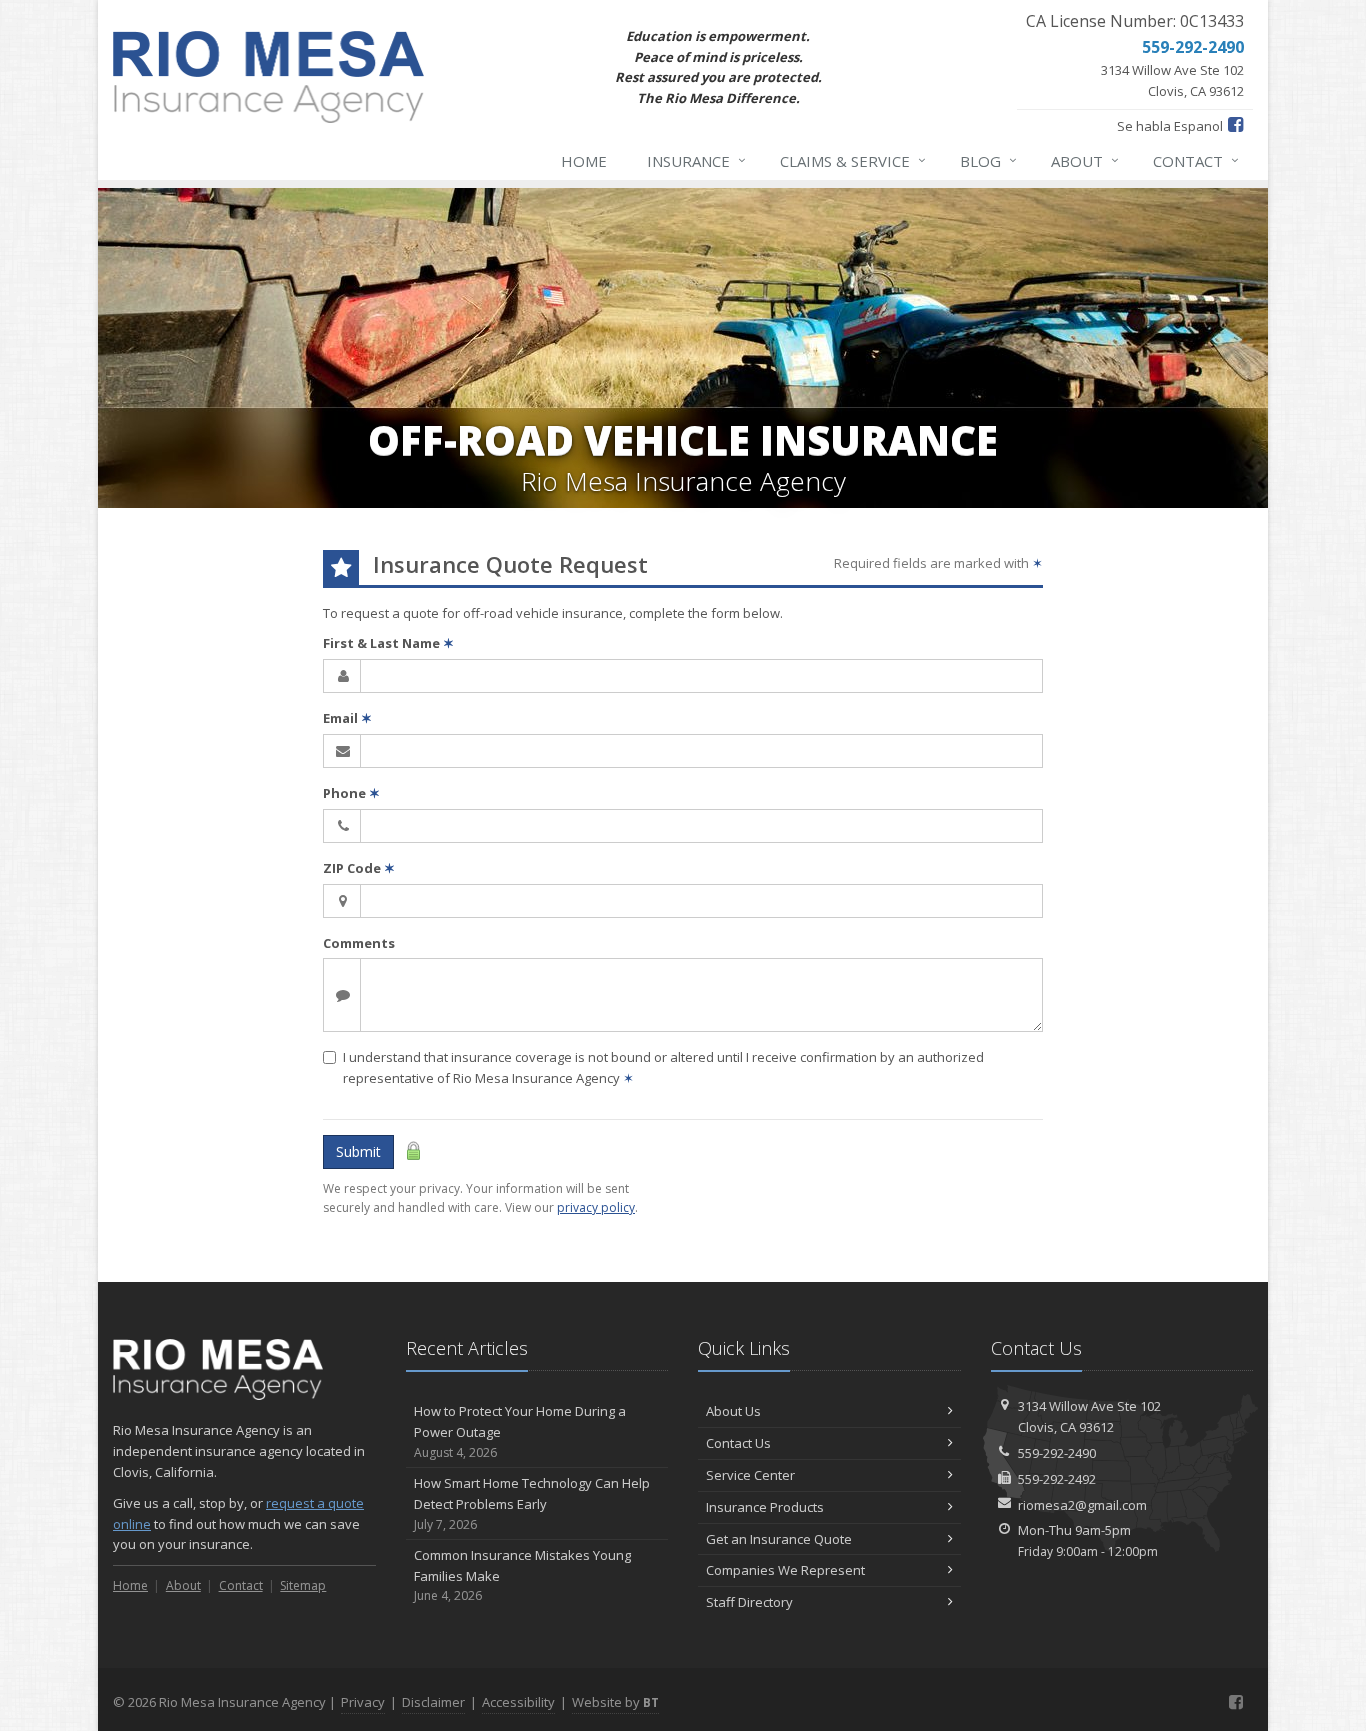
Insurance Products (765, 1507)
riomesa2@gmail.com (1082, 1505)
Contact (1196, 160)
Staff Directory (749, 1602)
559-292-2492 (1057, 1479)
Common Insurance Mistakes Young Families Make (522, 1575)
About (1085, 160)
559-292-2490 (1057, 1453)
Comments (359, 943)
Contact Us (738, 1443)
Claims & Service (853, 160)
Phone (351, 793)
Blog (988, 160)
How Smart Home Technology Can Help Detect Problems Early (532, 1503)
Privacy (363, 1702)
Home (584, 161)
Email (347, 718)
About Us (733, 1411)
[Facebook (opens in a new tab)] (1235, 124)
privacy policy (596, 1207)
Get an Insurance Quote (779, 1539)
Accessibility (518, 1702)
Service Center (750, 1475)
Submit (358, 1151)
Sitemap (303, 1585)
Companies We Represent (785, 1570)
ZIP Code (359, 868)
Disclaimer (433, 1702)
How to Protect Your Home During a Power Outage (520, 1431)
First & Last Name (388, 643)
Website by (615, 1702)
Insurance (696, 160)
